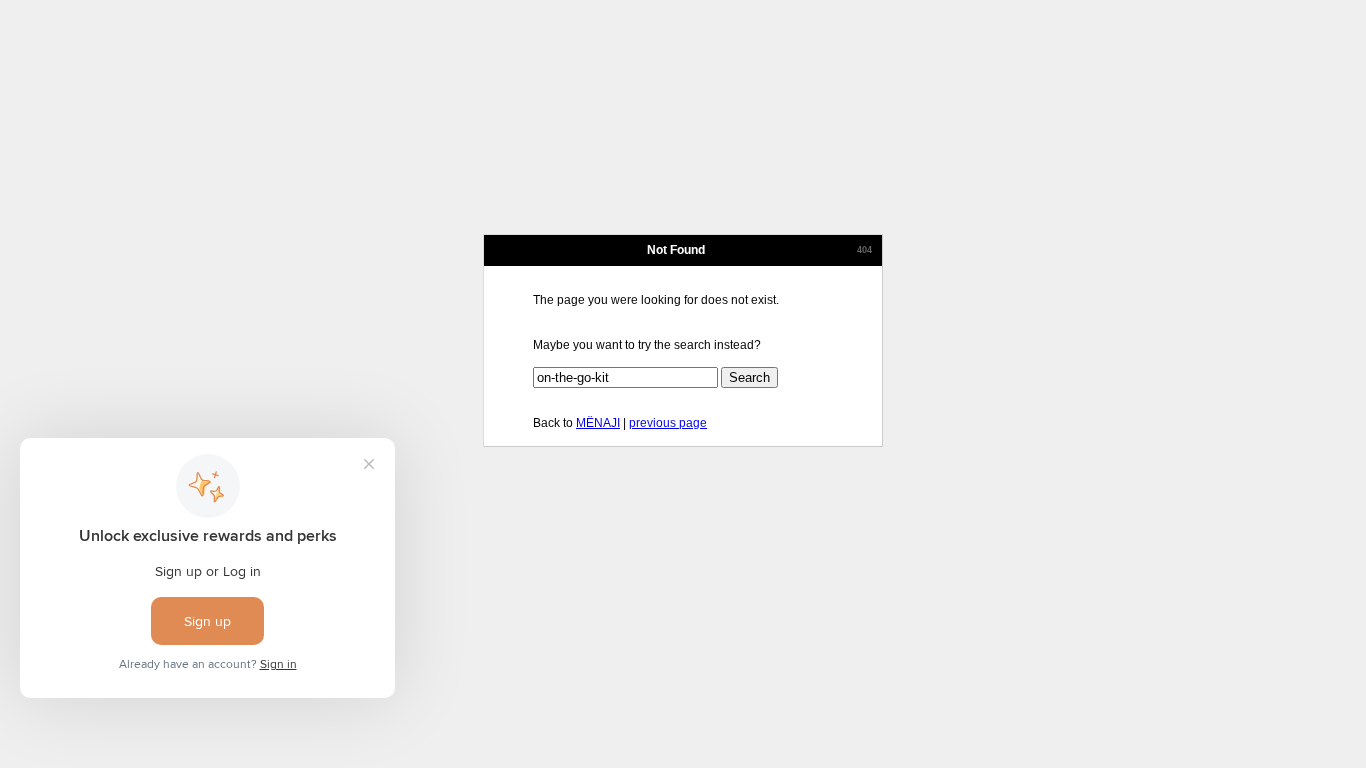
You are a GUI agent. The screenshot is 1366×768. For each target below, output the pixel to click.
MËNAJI (598, 423)
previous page (668, 423)
